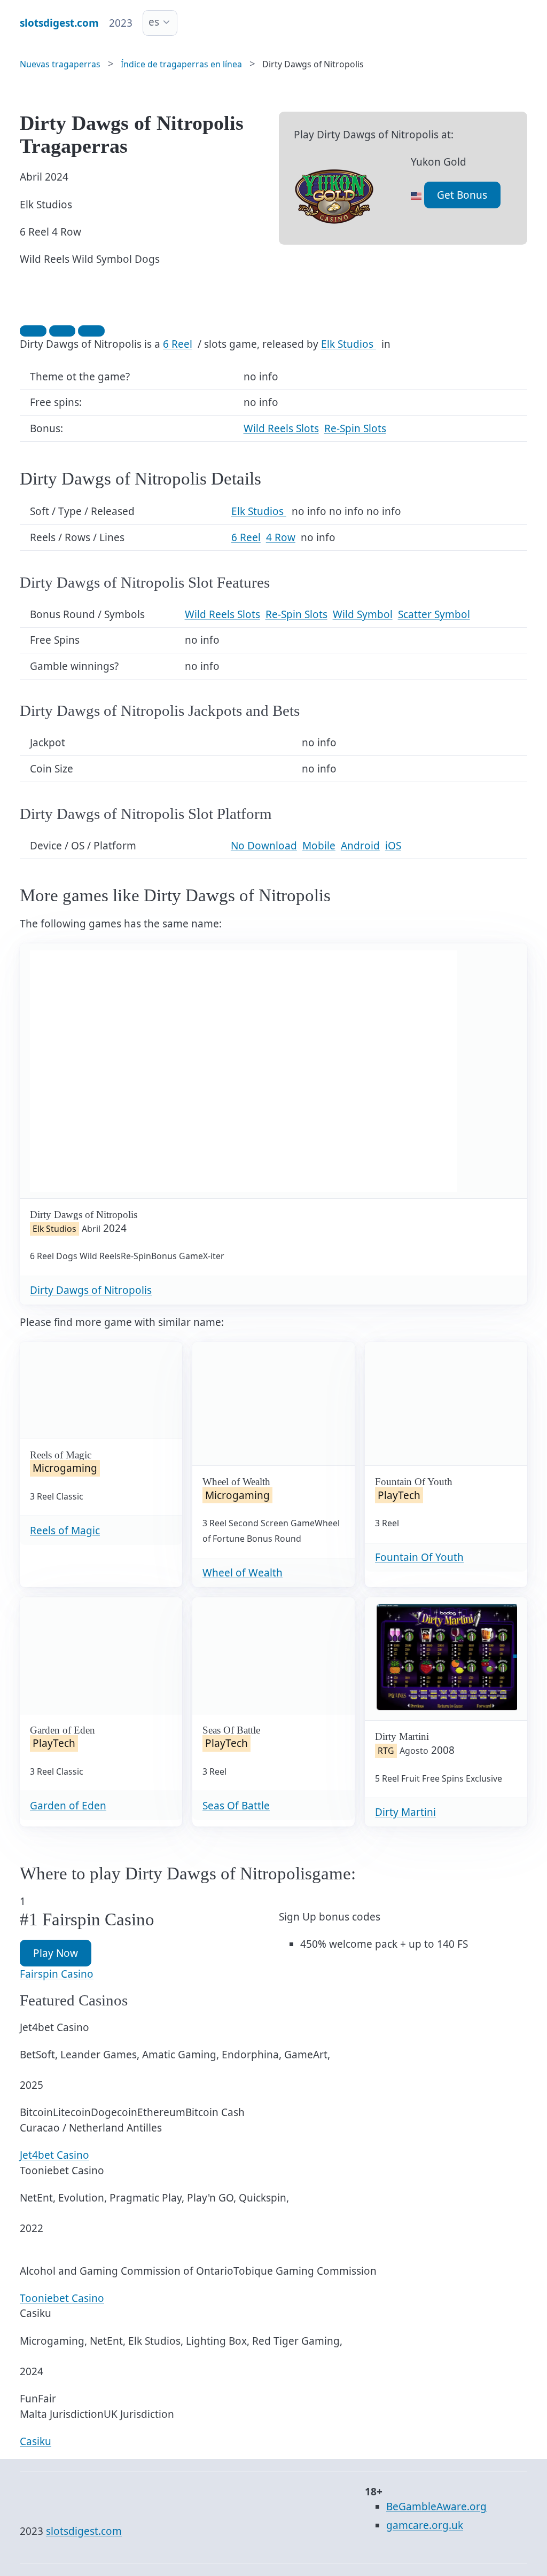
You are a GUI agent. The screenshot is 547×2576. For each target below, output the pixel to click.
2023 (121, 23)
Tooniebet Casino (62, 2298)
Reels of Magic (65, 1531)
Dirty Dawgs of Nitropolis (91, 1290)
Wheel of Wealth (243, 1573)
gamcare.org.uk (425, 2525)
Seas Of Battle (236, 1806)
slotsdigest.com (84, 2531)
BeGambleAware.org (436, 2507)
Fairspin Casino (57, 1974)
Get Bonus (462, 195)
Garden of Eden (68, 1806)
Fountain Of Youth (419, 1557)
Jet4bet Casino (54, 2155)
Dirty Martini (405, 1812)
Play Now (56, 1953)
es (154, 22)
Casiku (36, 2441)
